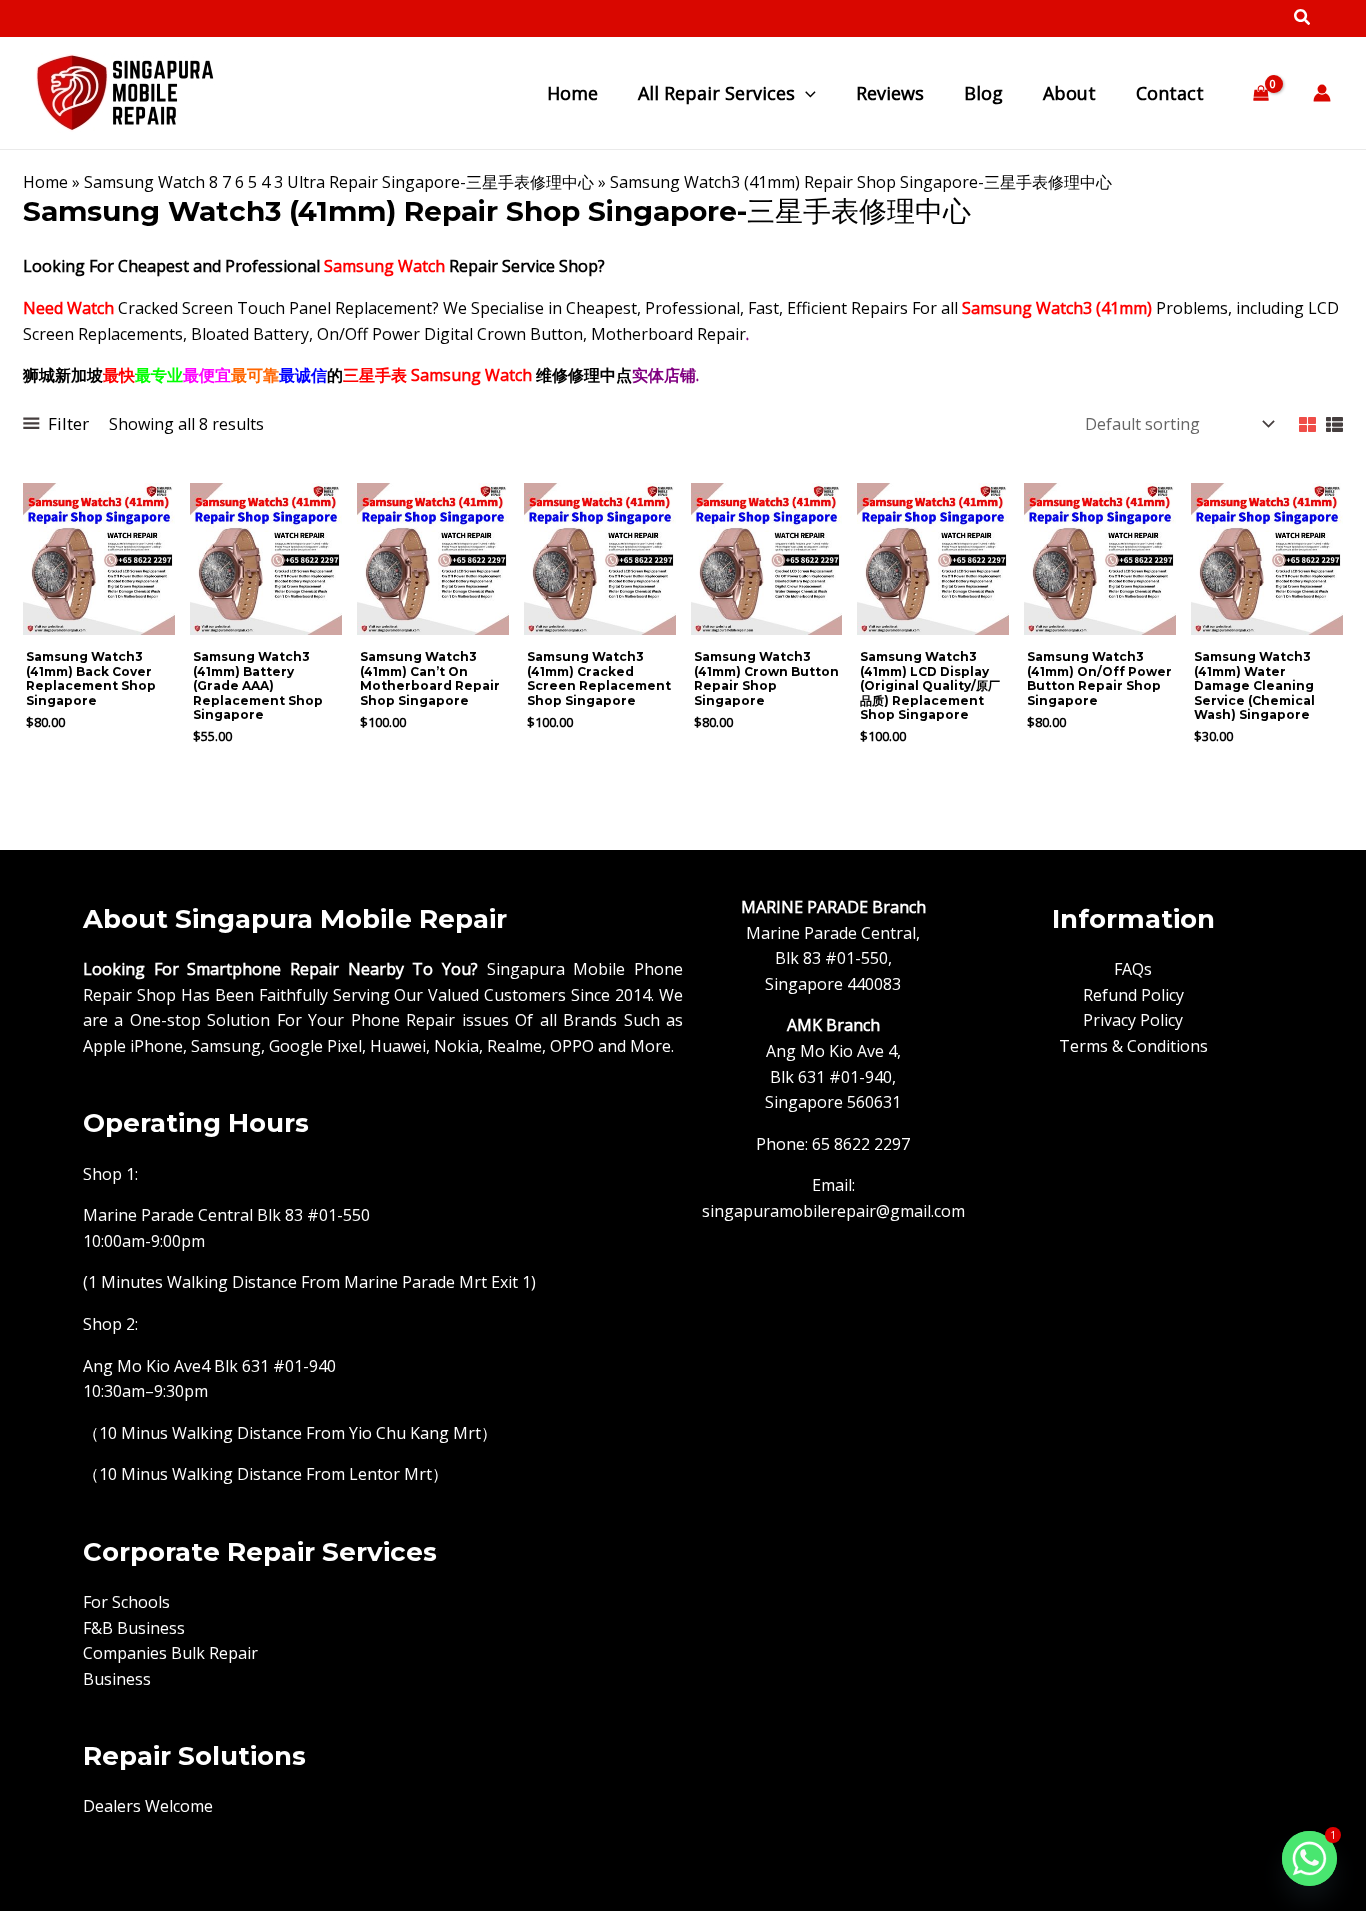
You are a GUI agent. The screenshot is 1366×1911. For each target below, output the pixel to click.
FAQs (1133, 969)
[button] (1303, 19)
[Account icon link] (1322, 93)
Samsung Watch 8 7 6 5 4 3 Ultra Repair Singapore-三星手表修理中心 (339, 182)
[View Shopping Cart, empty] (1260, 93)
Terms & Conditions (1133, 1046)
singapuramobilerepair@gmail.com (833, 1211)
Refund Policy (1133, 995)
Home (45, 182)
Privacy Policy (1133, 1020)
